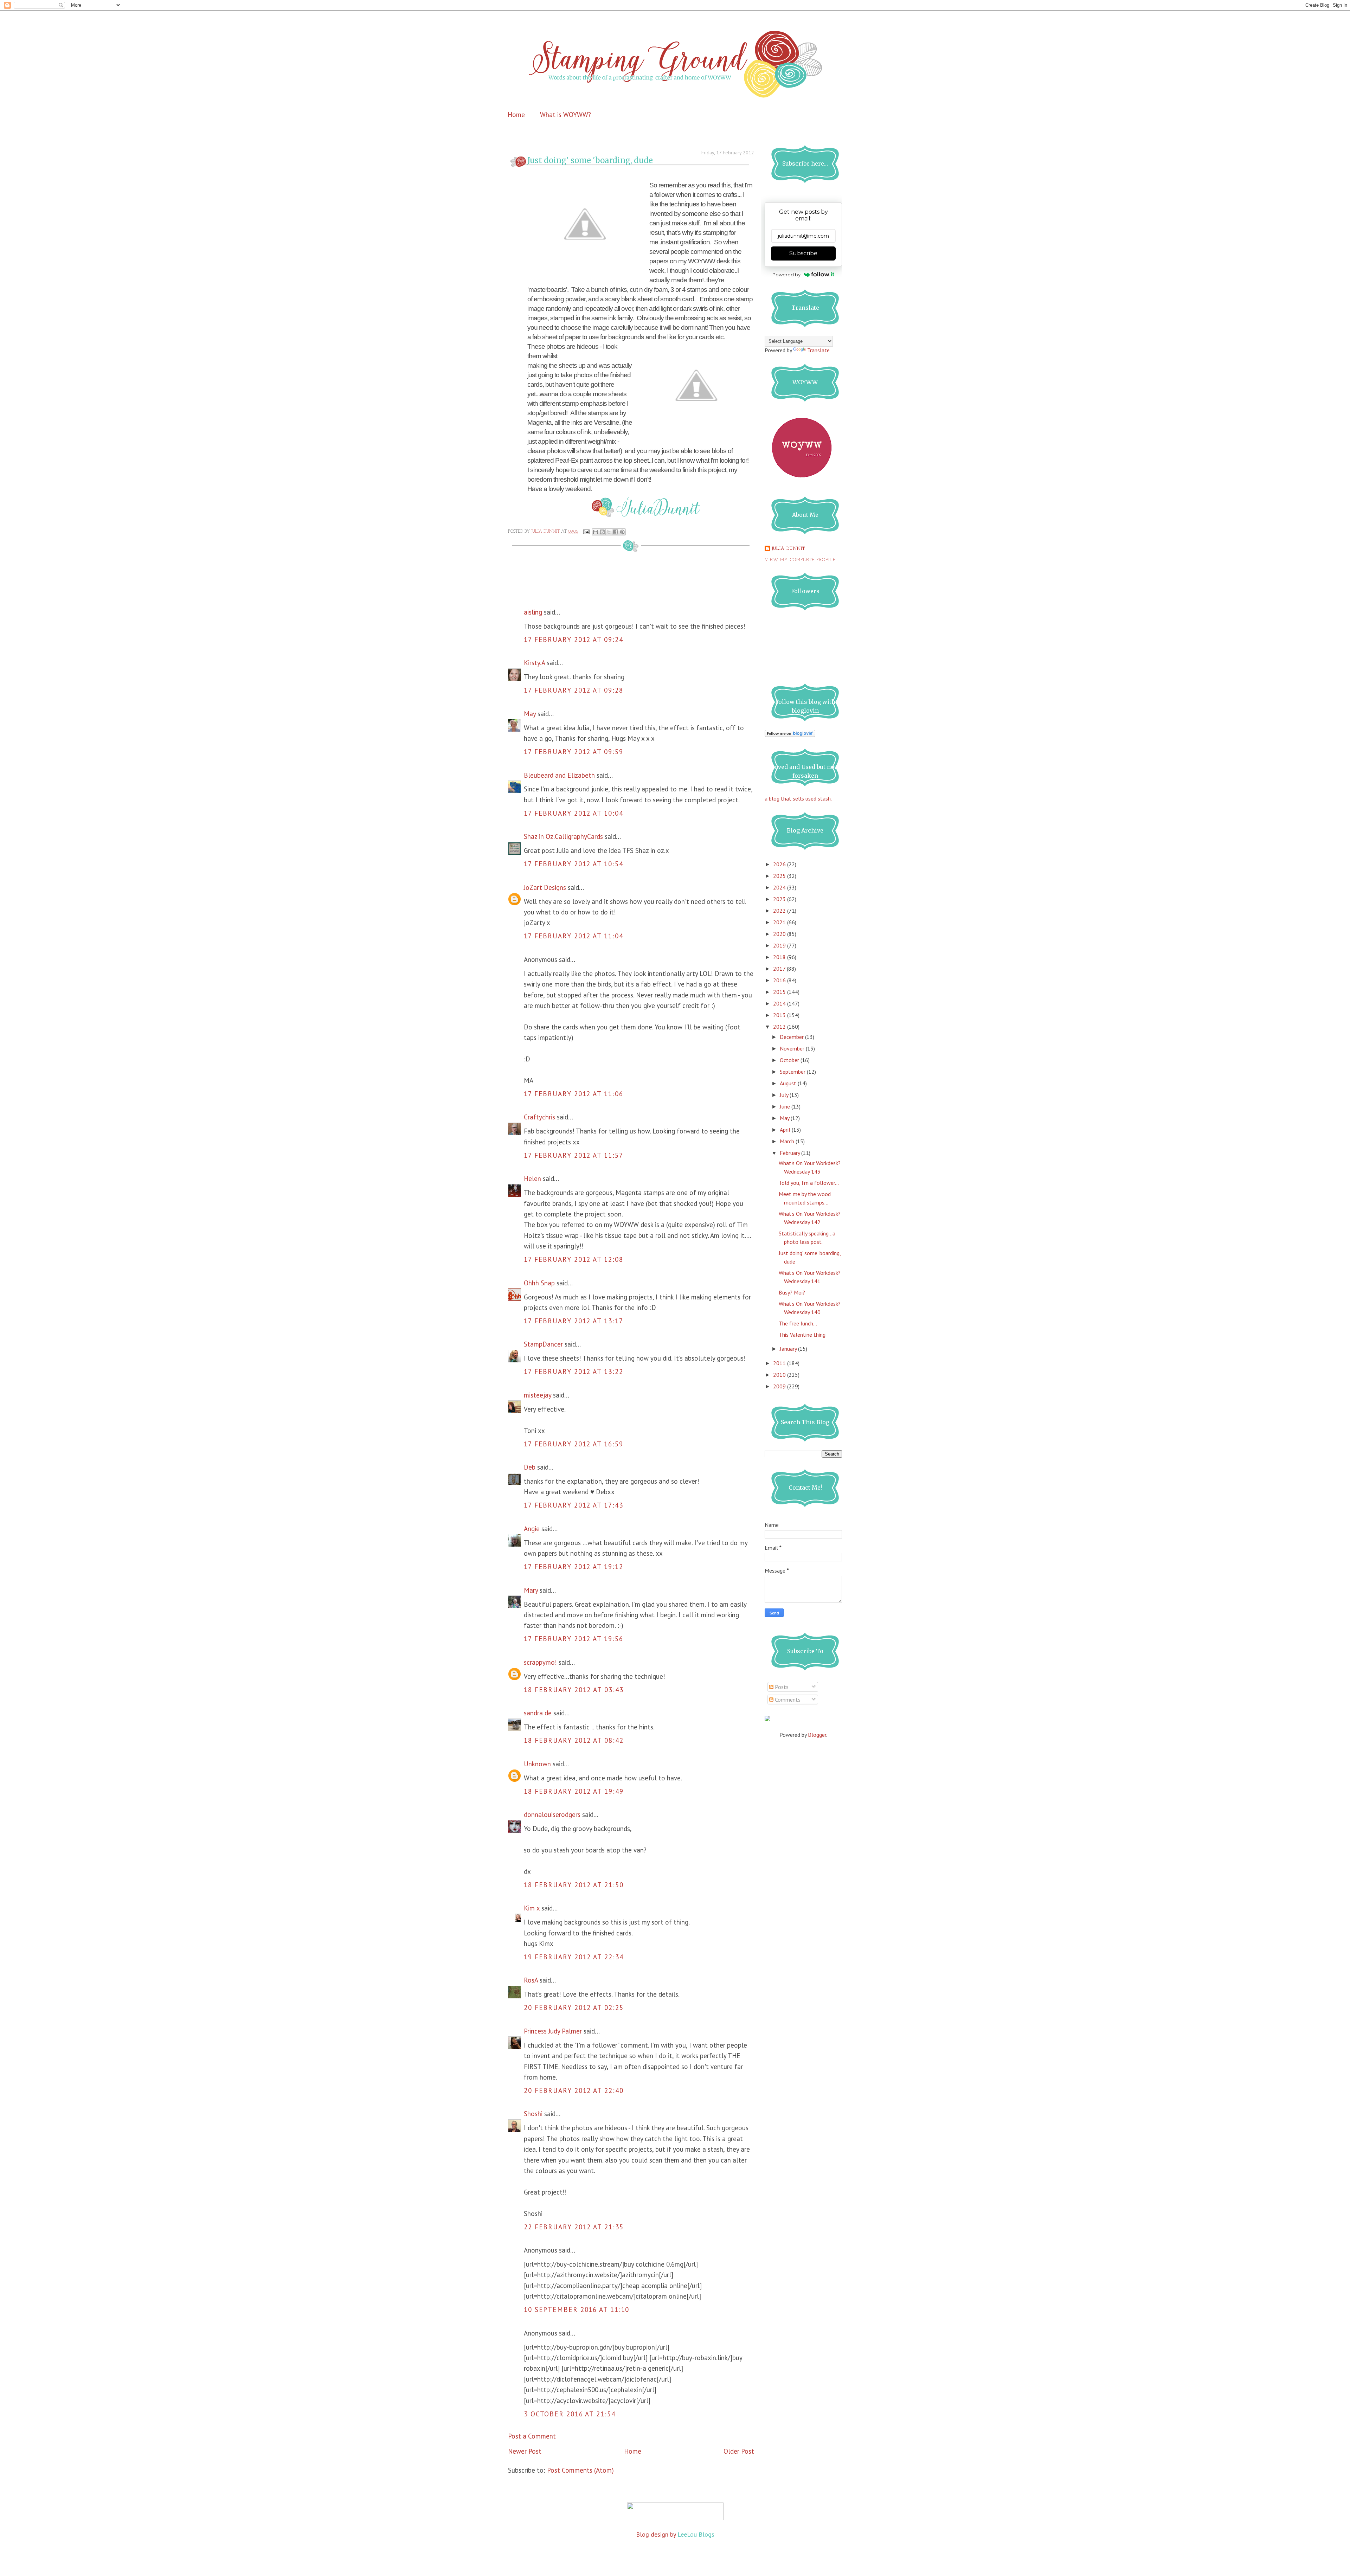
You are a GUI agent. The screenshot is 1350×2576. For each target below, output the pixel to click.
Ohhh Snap (539, 1283)
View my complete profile (800, 560)
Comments (787, 1700)
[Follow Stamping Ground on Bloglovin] (790, 735)
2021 (780, 922)
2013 (780, 1015)
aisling (533, 612)
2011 (780, 1363)
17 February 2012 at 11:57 (574, 1155)
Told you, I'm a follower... (809, 1183)
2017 (780, 969)
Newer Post (525, 2451)
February (790, 1153)
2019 (780, 945)
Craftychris (539, 1117)
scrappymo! (540, 1662)
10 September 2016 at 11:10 (577, 2310)
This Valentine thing (802, 1335)
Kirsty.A (534, 663)
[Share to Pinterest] (622, 532)
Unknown (537, 1764)
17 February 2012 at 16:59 (574, 1444)
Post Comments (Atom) (580, 2470)
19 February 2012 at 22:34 (574, 1957)
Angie (532, 1529)
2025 (780, 876)
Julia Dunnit (788, 549)
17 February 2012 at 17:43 (574, 1505)
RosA (531, 1980)
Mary (531, 1590)
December (792, 1037)
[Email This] (596, 532)
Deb (530, 1467)
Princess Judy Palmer (553, 2031)
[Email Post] (586, 532)
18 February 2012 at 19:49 (574, 1791)
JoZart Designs (545, 887)
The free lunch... (798, 1323)
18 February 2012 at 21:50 (574, 1885)
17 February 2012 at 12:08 (574, 1259)
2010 (780, 1375)
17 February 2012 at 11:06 (574, 1094)
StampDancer (543, 1344)
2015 (780, 992)
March (788, 1141)
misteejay (538, 1395)
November (793, 1048)
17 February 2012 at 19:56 (574, 1639)
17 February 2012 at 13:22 (574, 1371)
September (793, 1072)
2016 (780, 980)
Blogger (817, 1735)
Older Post (739, 2451)
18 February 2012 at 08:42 (574, 1740)
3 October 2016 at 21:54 (570, 2414)
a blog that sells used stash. (798, 798)
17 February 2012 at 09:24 (574, 640)
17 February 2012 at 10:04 (574, 813)
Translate (818, 350)
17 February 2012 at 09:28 (574, 690)
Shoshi (533, 2114)
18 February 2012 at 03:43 (574, 1690)
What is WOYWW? (565, 115)
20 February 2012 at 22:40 (574, 2090)
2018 (780, 957)
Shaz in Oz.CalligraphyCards (563, 836)
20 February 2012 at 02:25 (574, 2008)
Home (516, 115)
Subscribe (803, 253)
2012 (780, 1027)
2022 (780, 911)
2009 (780, 1386)
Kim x (532, 1908)
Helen (532, 1178)
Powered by (786, 275)
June (786, 1106)
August (789, 1083)
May (530, 714)
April (786, 1130)
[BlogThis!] (602, 532)
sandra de (538, 1713)
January (789, 1349)
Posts (781, 1687)
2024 (780, 887)
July (785, 1095)
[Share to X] (609, 532)
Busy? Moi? (792, 1292)
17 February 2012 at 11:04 (574, 936)
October (790, 1060)
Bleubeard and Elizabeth (559, 775)
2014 (780, 1003)
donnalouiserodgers (552, 1814)
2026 (780, 864)
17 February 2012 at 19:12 (574, 1567)
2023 (780, 899)
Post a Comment (532, 2436)
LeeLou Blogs (696, 2534)
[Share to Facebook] (616, 532)
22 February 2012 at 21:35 (574, 2227)
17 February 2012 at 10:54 (574, 864)
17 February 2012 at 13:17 (574, 1321)
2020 (780, 934)
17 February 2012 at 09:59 (574, 752)
